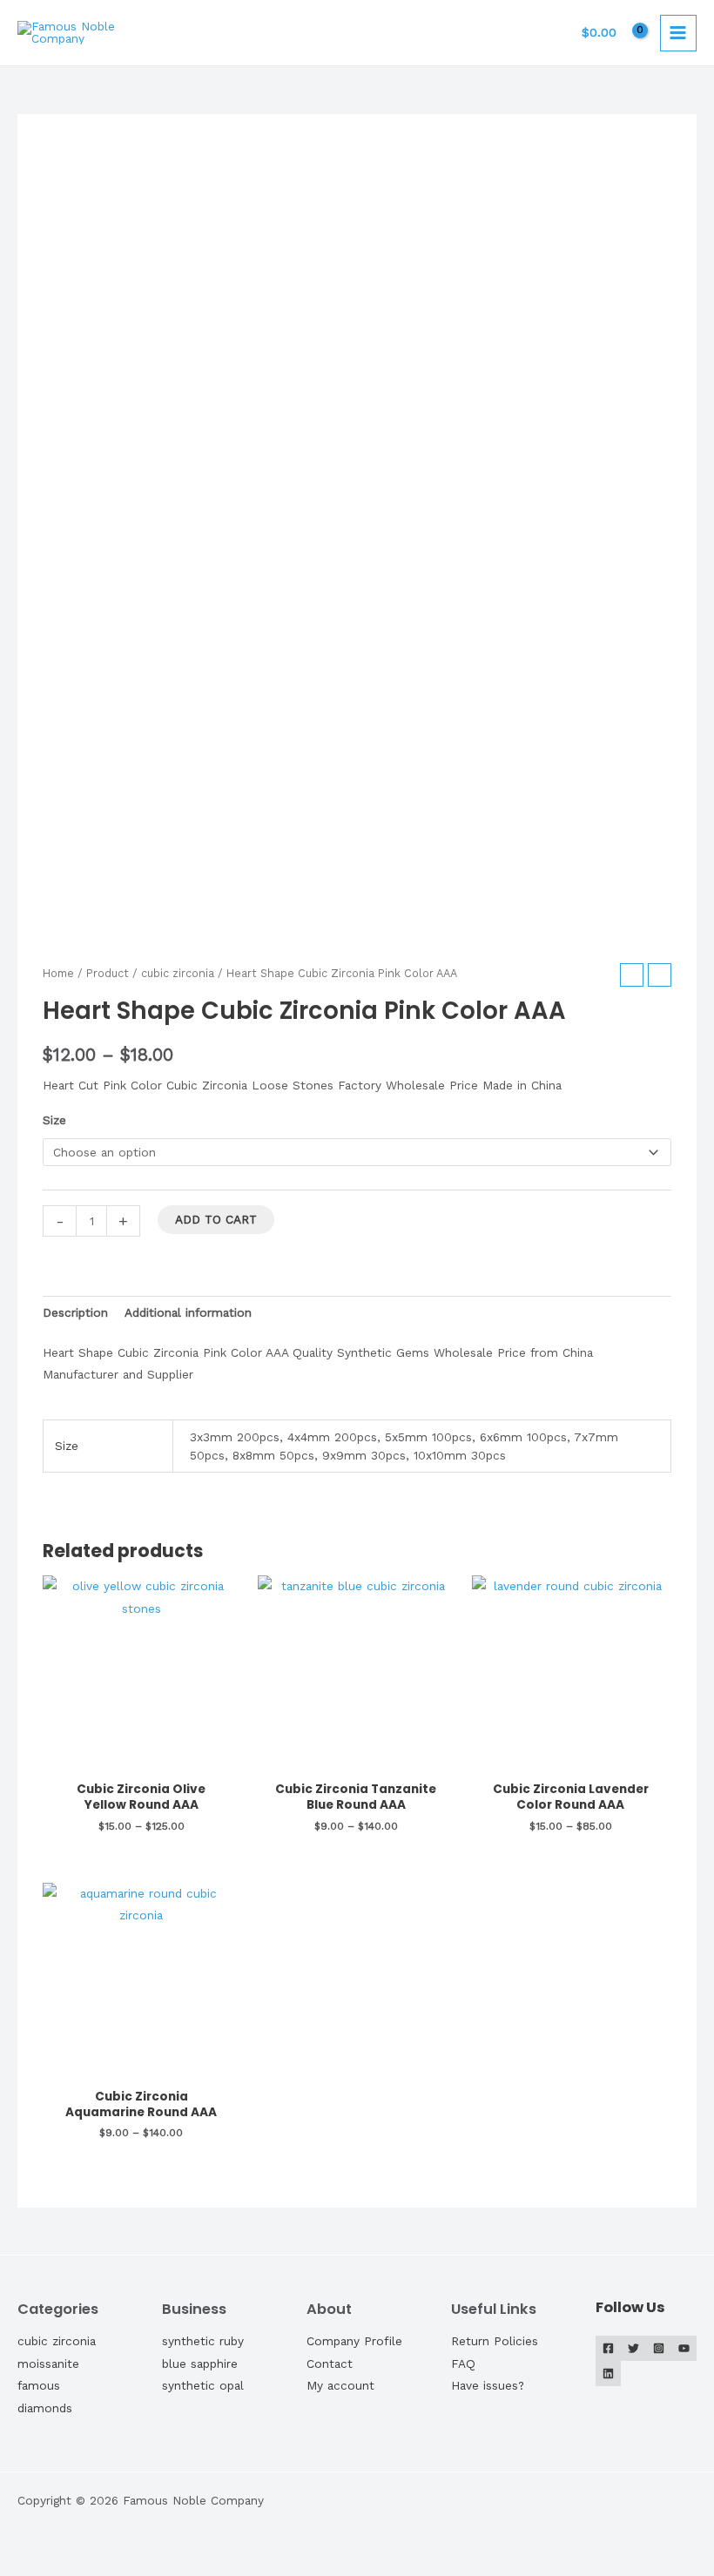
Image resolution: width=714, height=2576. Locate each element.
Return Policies (495, 2341)
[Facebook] (608, 2348)
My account (340, 2385)
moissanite (48, 2364)
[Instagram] (659, 2348)
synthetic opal (203, 2385)
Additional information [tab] (188, 1312)
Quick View (141, 1759)
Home (58, 973)
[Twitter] (633, 2348)
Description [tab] (75, 1312)
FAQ (463, 2364)
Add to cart (216, 1219)
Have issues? (488, 2385)
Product (108, 973)
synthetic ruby (203, 2341)
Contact (330, 2364)
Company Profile (354, 2341)
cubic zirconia (178, 973)
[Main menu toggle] (678, 33)
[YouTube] (684, 2348)
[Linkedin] (608, 2374)
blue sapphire (200, 2364)
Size (54, 1120)
